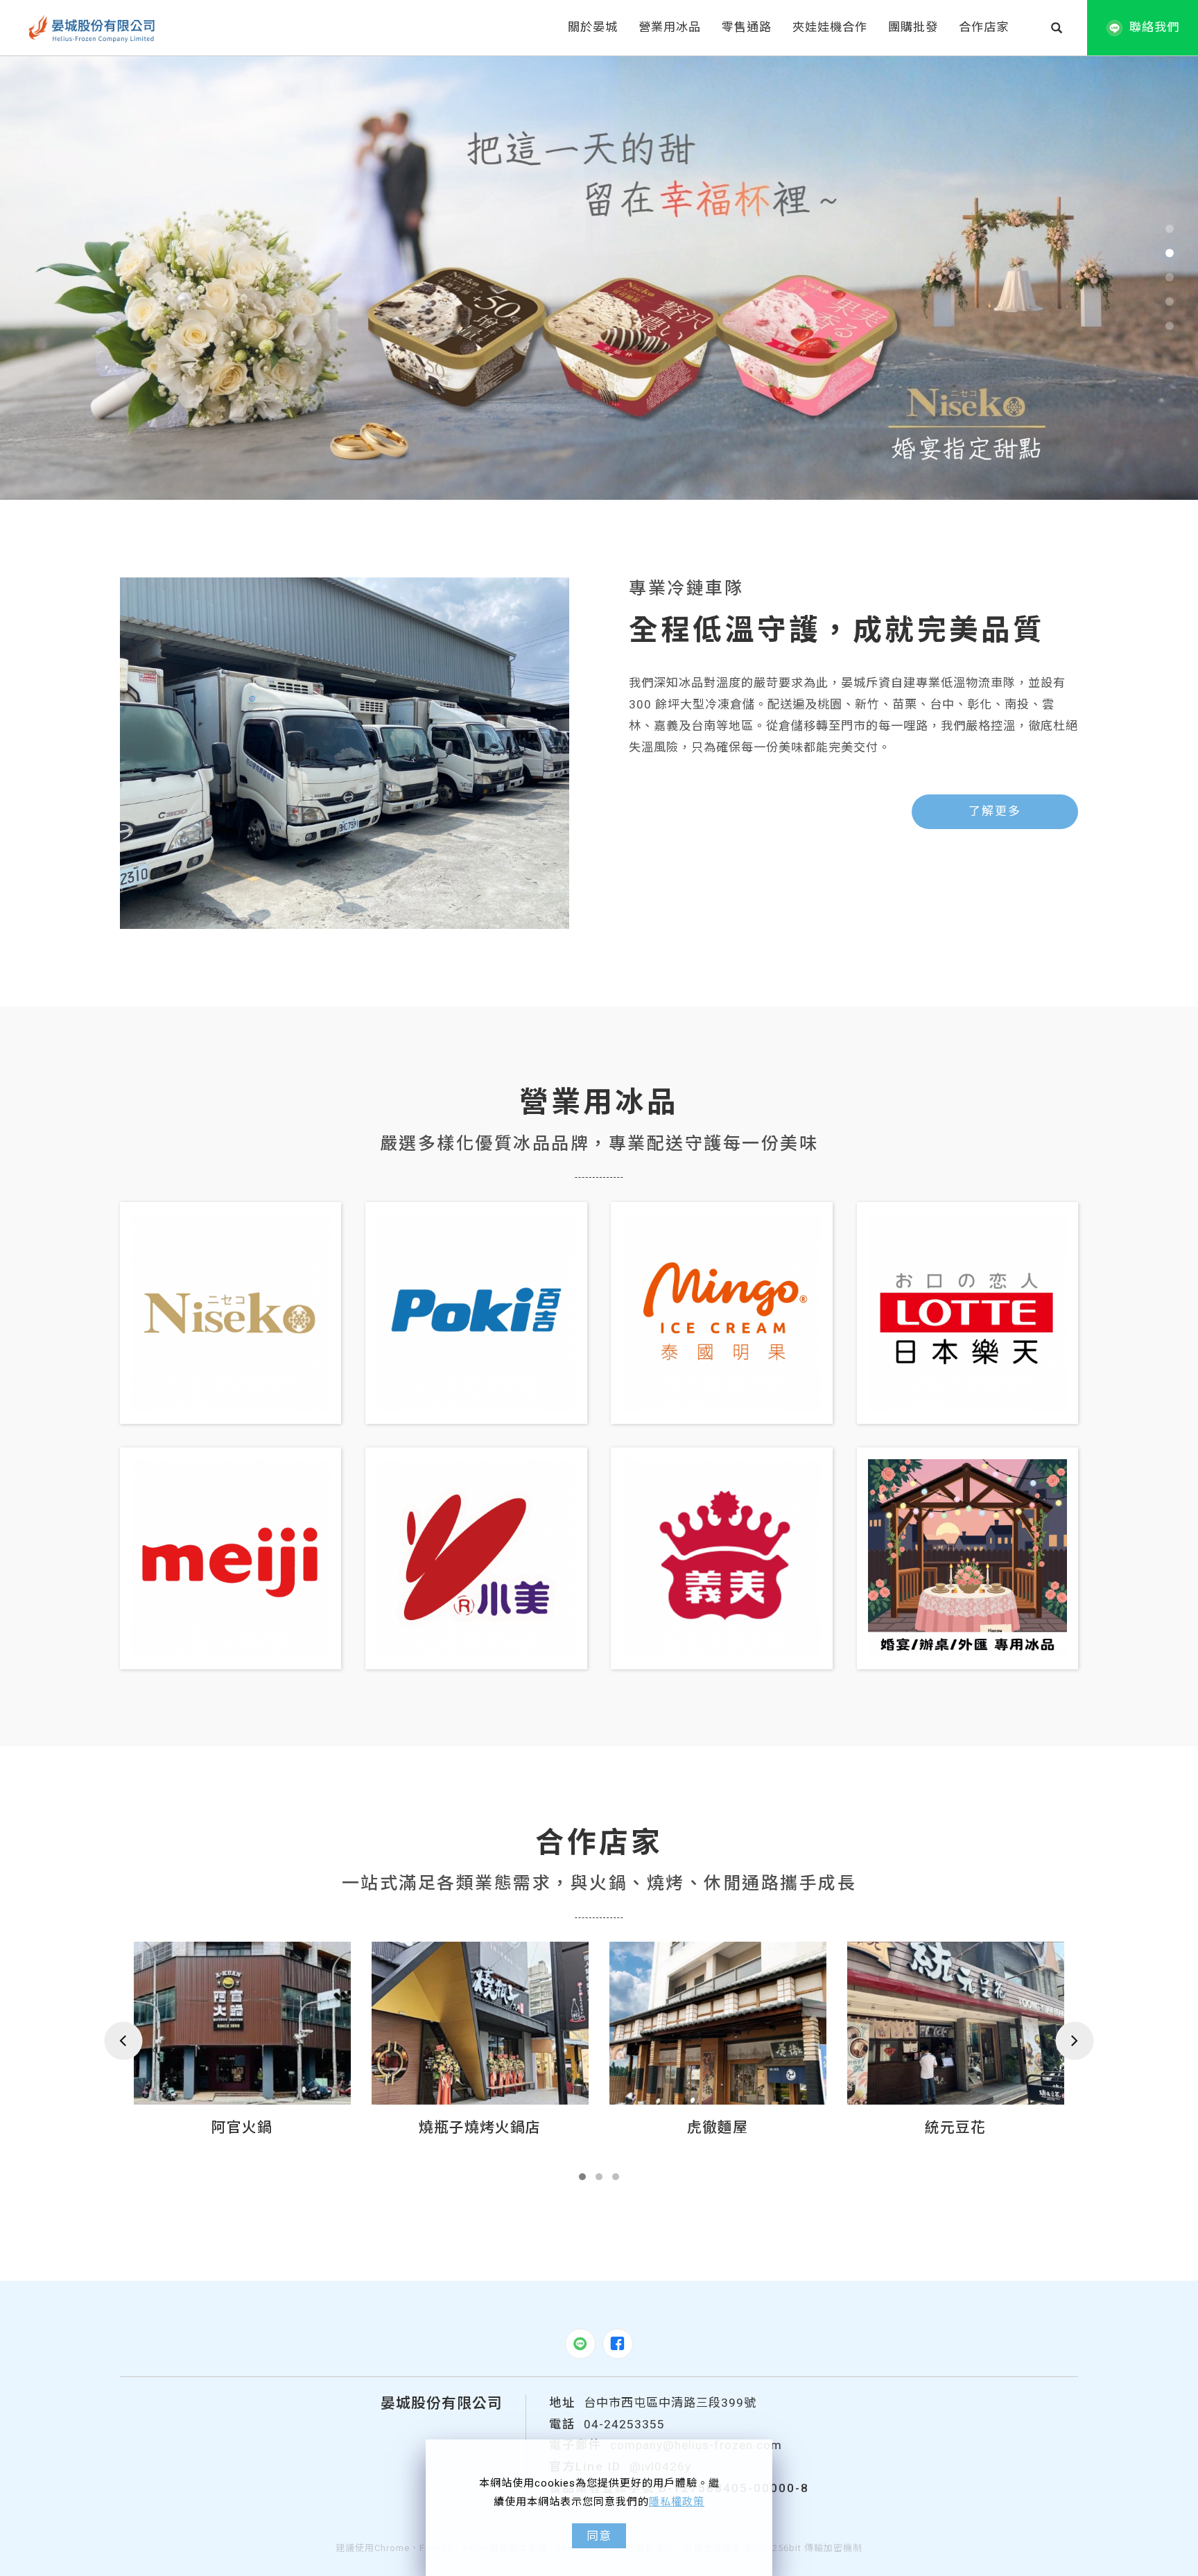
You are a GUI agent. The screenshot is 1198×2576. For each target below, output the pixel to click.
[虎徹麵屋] (480, 2023)
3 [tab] (1170, 277)
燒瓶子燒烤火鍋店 (242, 2127)
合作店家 (984, 27)
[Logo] (92, 28)
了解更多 (995, 811)
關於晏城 (593, 27)
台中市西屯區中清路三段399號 (670, 2403)
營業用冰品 (670, 27)
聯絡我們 (1154, 27)
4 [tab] (1170, 302)
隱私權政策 (677, 2502)
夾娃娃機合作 (830, 27)
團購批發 (913, 27)
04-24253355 (624, 2424)
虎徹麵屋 (480, 2127)
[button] (1057, 28)
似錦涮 (955, 2127)
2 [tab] (1170, 253)
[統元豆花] (718, 2023)
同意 (599, 2536)
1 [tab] (1170, 229)
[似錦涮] (956, 2023)
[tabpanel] (599, 278)
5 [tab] (1170, 326)
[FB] (618, 2344)
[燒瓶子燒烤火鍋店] (242, 2023)
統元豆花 (718, 2127)
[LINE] (580, 2344)
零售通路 (747, 27)
